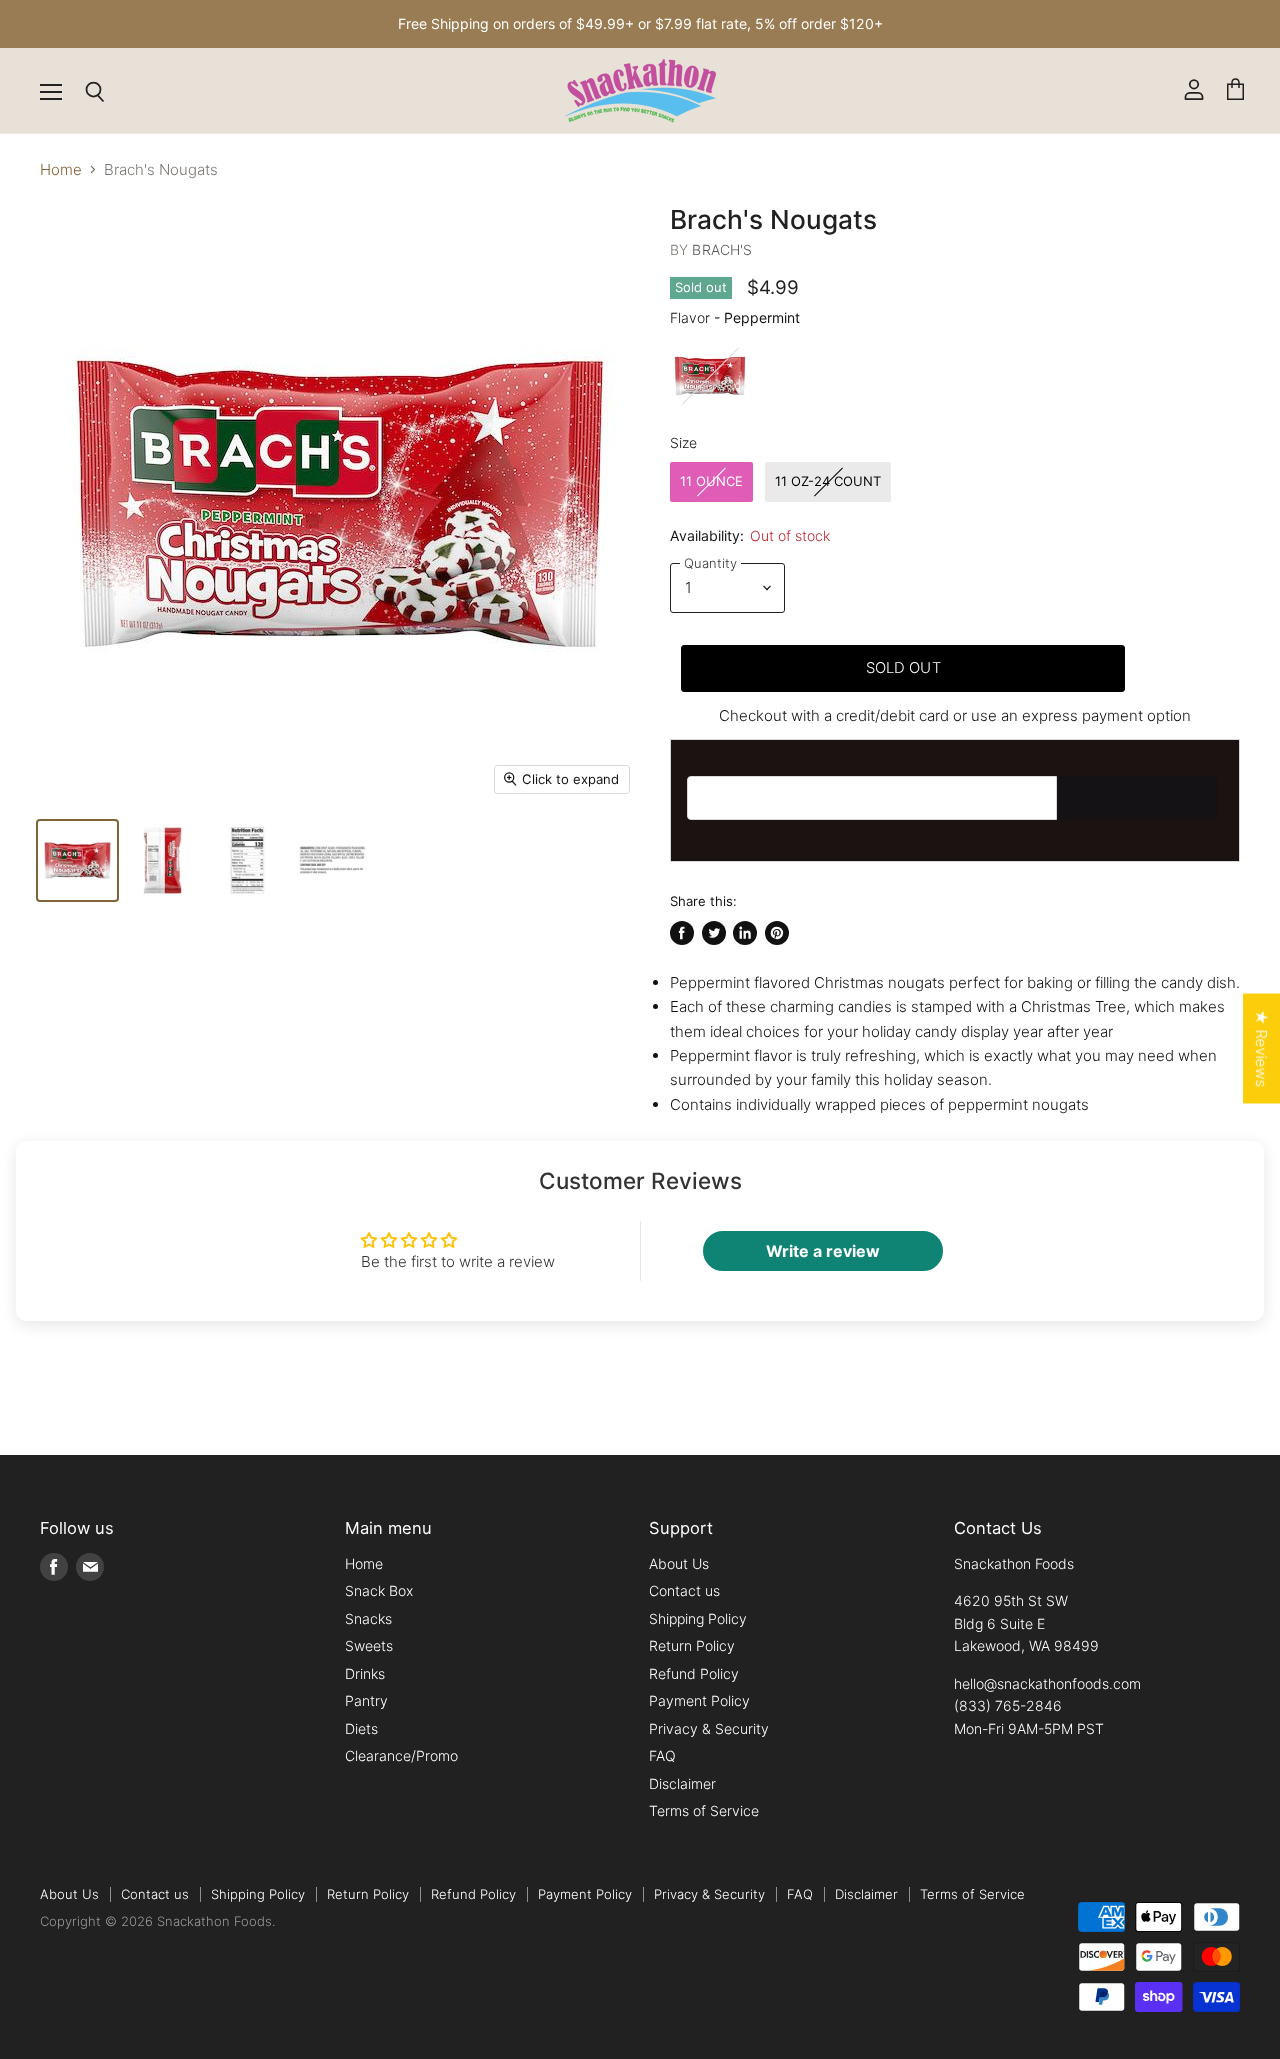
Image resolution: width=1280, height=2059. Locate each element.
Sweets (369, 1645)
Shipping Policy (698, 1618)
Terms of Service (704, 1810)
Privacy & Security (709, 1728)
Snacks (368, 1618)
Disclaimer (682, 1783)
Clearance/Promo (401, 1755)
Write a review (823, 1251)
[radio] (710, 376)
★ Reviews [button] (1261, 1048)
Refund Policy (694, 1673)
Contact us (684, 1590)
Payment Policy (699, 1700)
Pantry (366, 1700)
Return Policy (692, 1645)
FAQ (662, 1755)
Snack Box (379, 1590)
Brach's (722, 249)
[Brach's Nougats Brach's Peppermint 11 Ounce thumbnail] (77, 860)
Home (61, 169)
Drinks (365, 1673)
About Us (679, 1563)
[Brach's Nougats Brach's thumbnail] (162, 860)
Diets (361, 1728)
